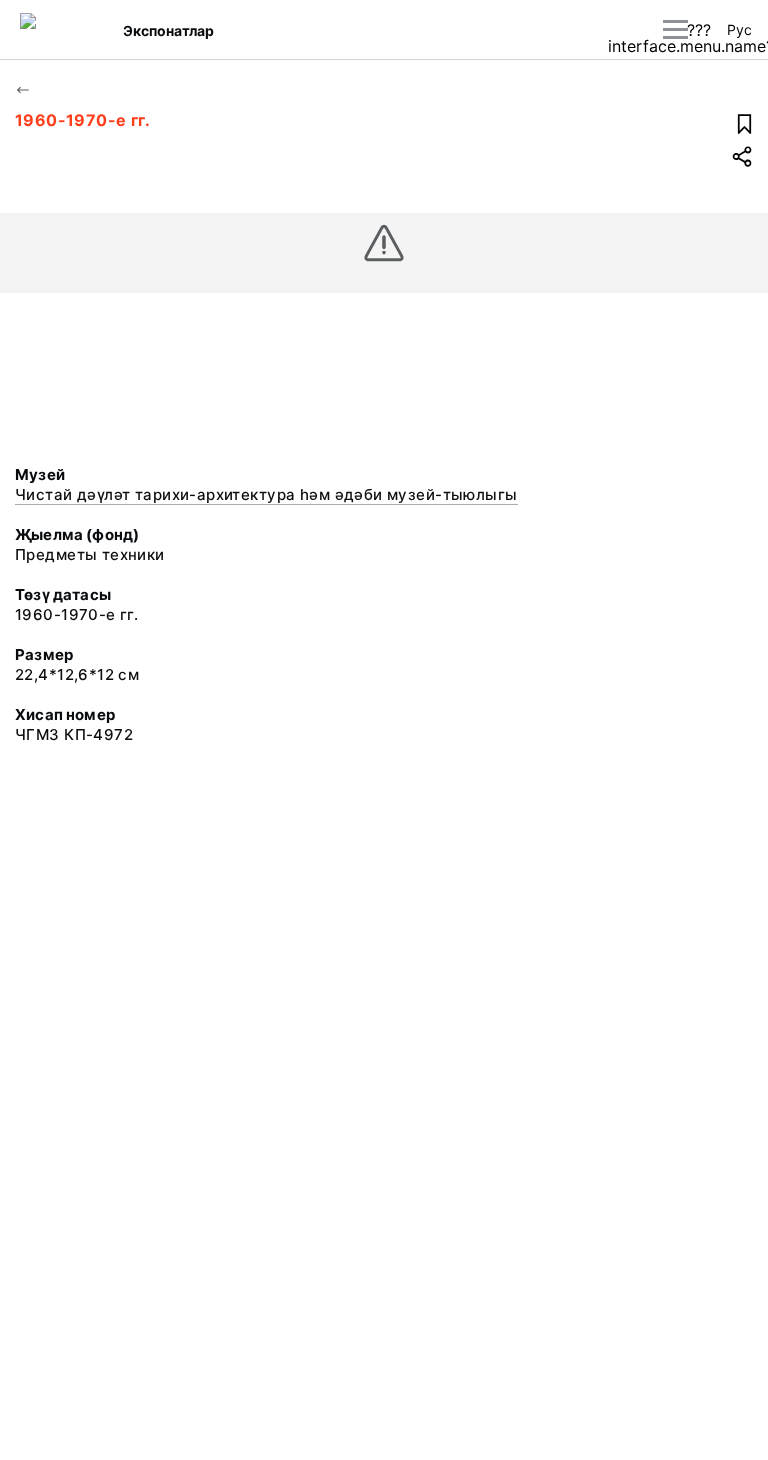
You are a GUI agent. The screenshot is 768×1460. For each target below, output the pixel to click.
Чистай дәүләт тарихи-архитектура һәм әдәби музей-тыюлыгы (266, 494)
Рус (739, 29)
